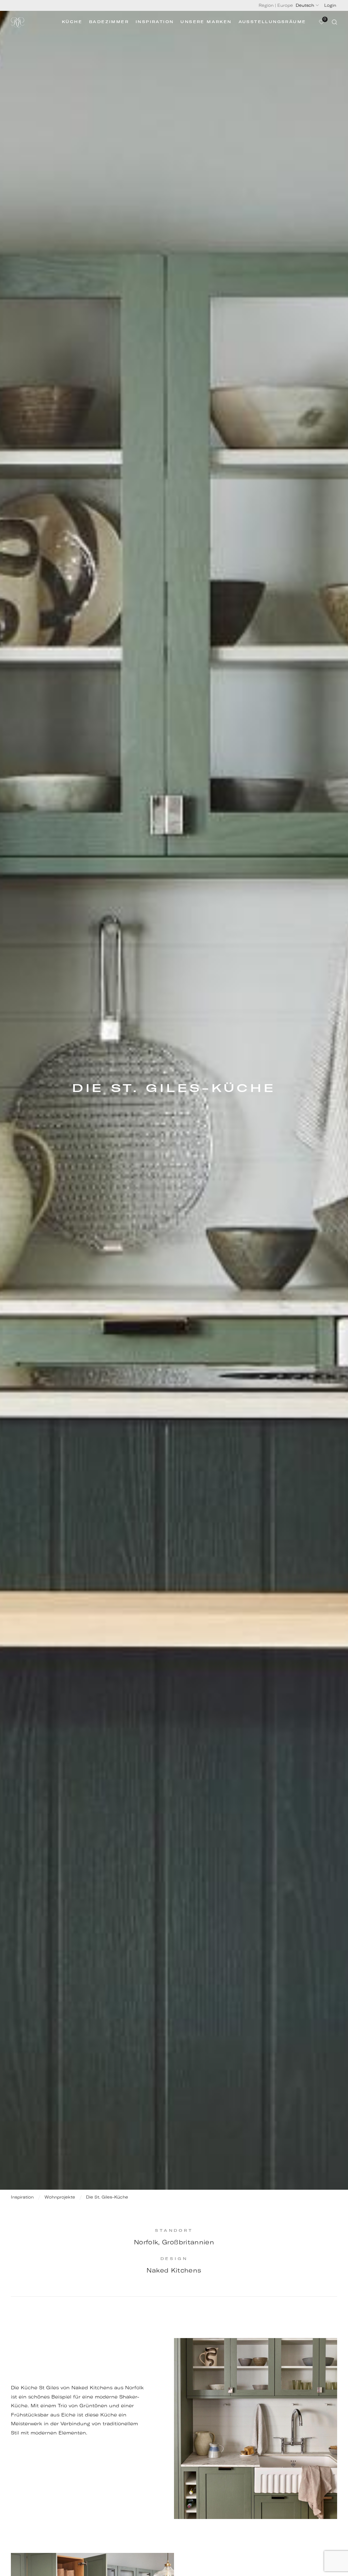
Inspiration (155, 22)
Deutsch (305, 5)
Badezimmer (109, 22)
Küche (72, 22)
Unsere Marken (206, 22)
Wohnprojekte (60, 2197)
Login (330, 5)
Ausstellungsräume (272, 22)
